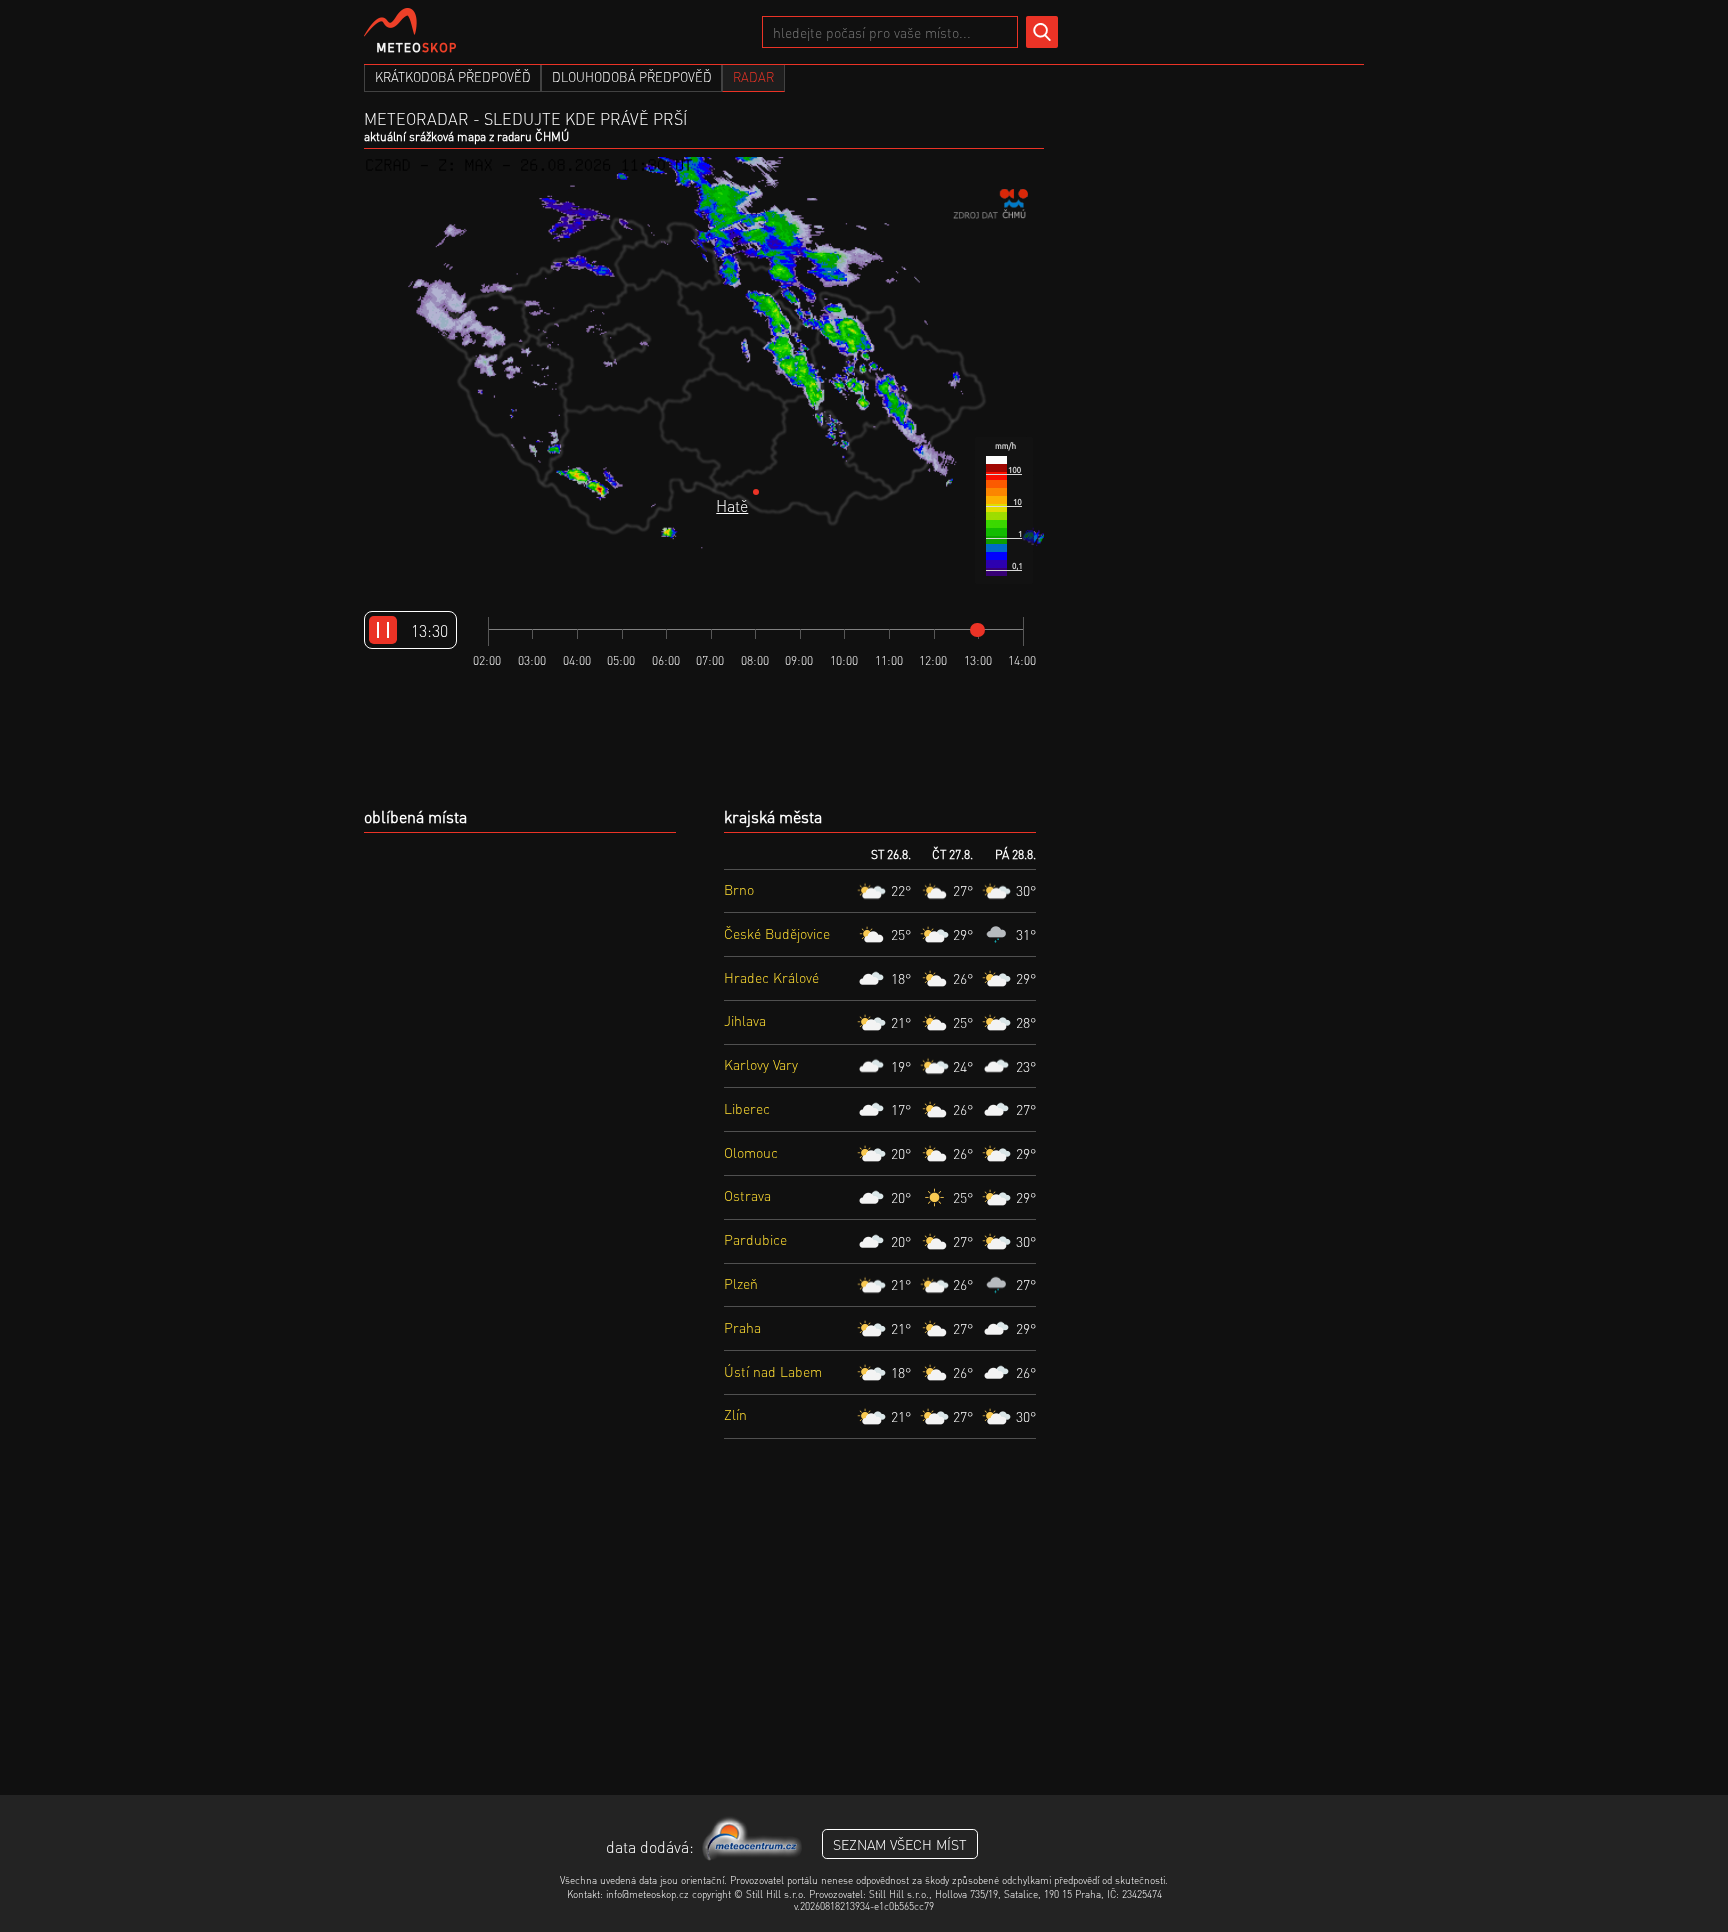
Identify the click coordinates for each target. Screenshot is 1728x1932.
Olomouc (751, 1152)
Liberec (747, 1108)
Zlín (735, 1414)
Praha (742, 1327)
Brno (739, 889)
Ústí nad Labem (773, 1371)
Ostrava (747, 1195)
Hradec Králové (771, 977)
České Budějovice (777, 933)
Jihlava (745, 1020)
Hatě (732, 505)
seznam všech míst (900, 1844)
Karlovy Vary (761, 1064)
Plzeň (741, 1283)
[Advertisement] (864, 1635)
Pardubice (755, 1239)
